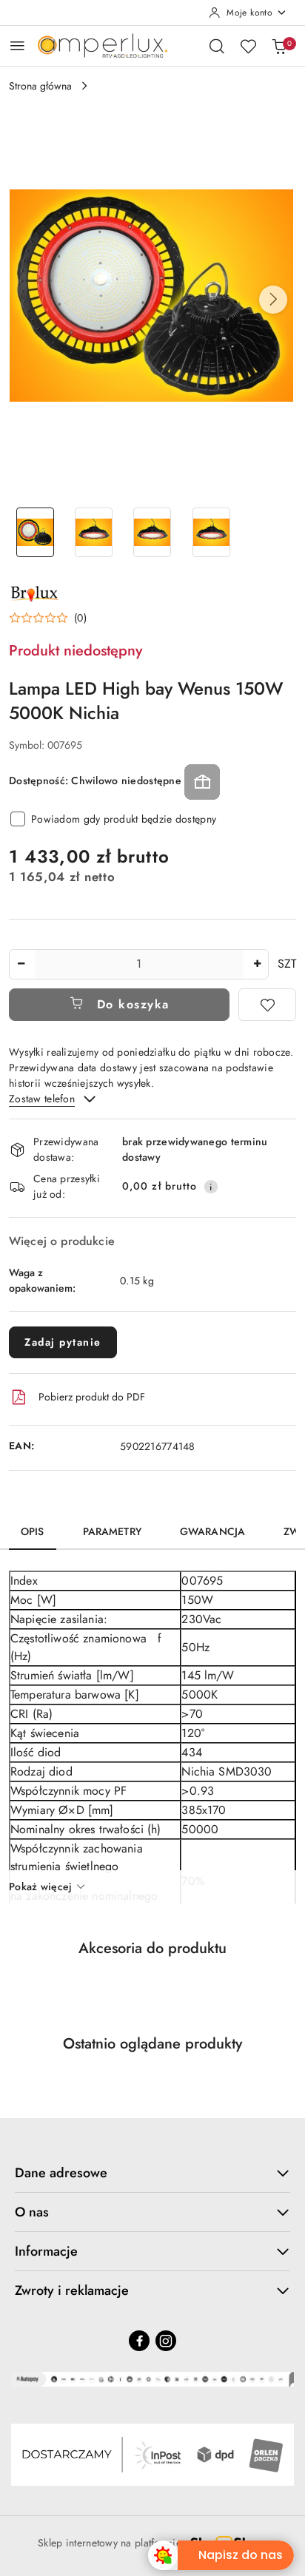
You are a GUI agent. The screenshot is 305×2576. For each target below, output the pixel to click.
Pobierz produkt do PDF (92, 1397)
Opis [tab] (33, 1531)
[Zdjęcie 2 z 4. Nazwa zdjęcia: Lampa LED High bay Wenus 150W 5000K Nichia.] (94, 532)
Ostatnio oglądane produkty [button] (152, 2044)
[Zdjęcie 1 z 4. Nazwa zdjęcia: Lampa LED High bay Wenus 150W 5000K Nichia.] (35, 532)
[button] (273, 300)
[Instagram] (166, 2341)
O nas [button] (32, 2212)
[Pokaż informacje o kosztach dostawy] (211, 1187)
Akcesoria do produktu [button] (152, 1948)
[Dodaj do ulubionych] (267, 1005)
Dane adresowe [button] (61, 2173)
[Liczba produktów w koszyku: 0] (279, 46)
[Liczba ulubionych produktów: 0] (248, 46)
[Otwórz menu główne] (17, 45)
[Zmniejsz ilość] (21, 964)
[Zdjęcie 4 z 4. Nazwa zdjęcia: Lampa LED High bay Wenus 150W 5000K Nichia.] (211, 532)
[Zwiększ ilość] (257, 964)
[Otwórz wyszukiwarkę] (217, 46)
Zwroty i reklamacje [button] (72, 2290)
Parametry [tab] (112, 1531)
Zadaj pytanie (63, 1342)
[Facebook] (139, 2341)
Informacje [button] (46, 2251)
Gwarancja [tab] (212, 1531)
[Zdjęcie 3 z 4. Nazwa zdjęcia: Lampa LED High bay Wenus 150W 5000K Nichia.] (152, 532)
